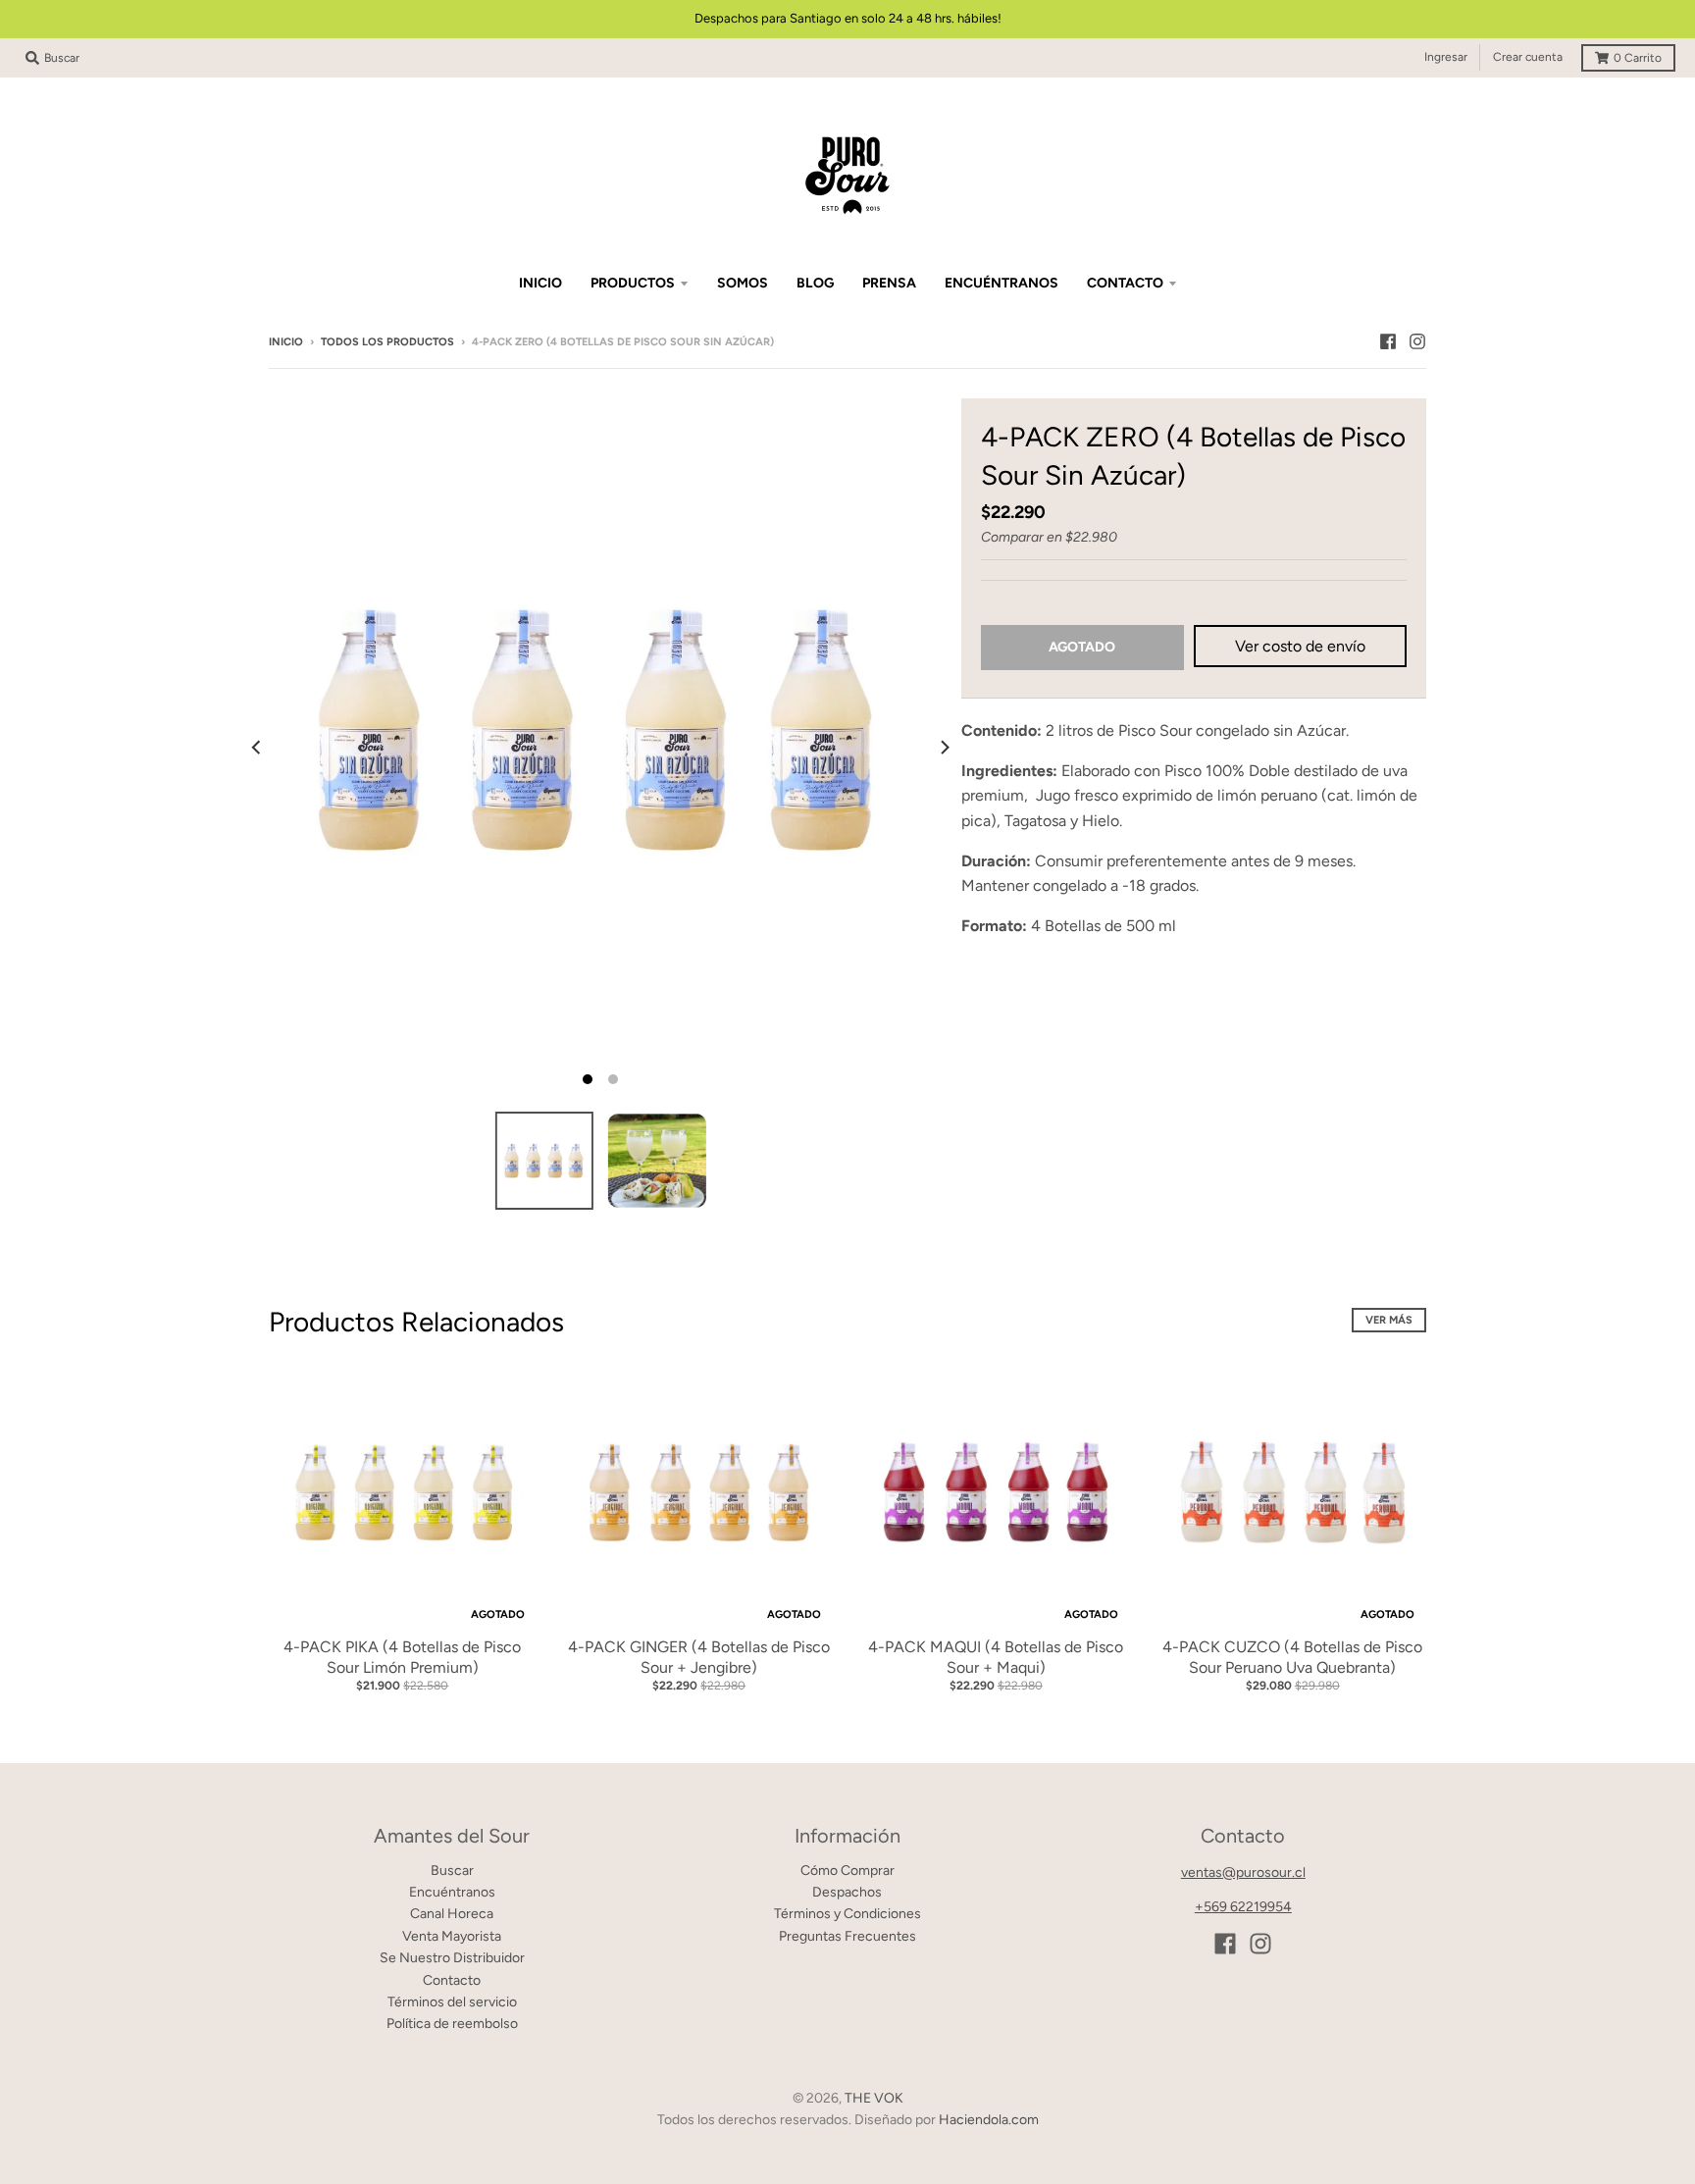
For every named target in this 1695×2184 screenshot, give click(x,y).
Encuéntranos (452, 1892)
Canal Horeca (452, 1914)
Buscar (452, 1871)
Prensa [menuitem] (889, 283)
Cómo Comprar (847, 1871)
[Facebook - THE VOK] (1388, 341)
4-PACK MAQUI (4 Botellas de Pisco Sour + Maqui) (996, 1657)
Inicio (286, 342)
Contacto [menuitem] (1125, 283)
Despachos (847, 1892)
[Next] (944, 748)
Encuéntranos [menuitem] (1002, 283)
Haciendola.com (989, 2120)
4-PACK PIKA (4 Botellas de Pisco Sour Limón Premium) (402, 1657)
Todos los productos (387, 342)
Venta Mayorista (452, 1936)
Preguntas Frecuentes (847, 1936)
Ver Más (1389, 1320)
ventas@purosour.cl (1243, 1872)
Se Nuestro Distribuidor (452, 1958)
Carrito (1638, 58)
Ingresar (1446, 57)
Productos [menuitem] (633, 283)
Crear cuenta (1528, 57)
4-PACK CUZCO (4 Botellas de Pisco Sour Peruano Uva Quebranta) (1292, 1657)
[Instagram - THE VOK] (1417, 341)
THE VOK (874, 2098)
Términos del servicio (452, 2002)
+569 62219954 (1243, 1907)
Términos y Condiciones (847, 1914)
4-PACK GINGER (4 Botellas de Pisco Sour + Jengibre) (699, 1657)
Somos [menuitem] (743, 283)
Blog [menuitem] (815, 283)
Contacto (452, 1980)
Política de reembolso (452, 2024)
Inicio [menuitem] (540, 283)
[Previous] (257, 748)
